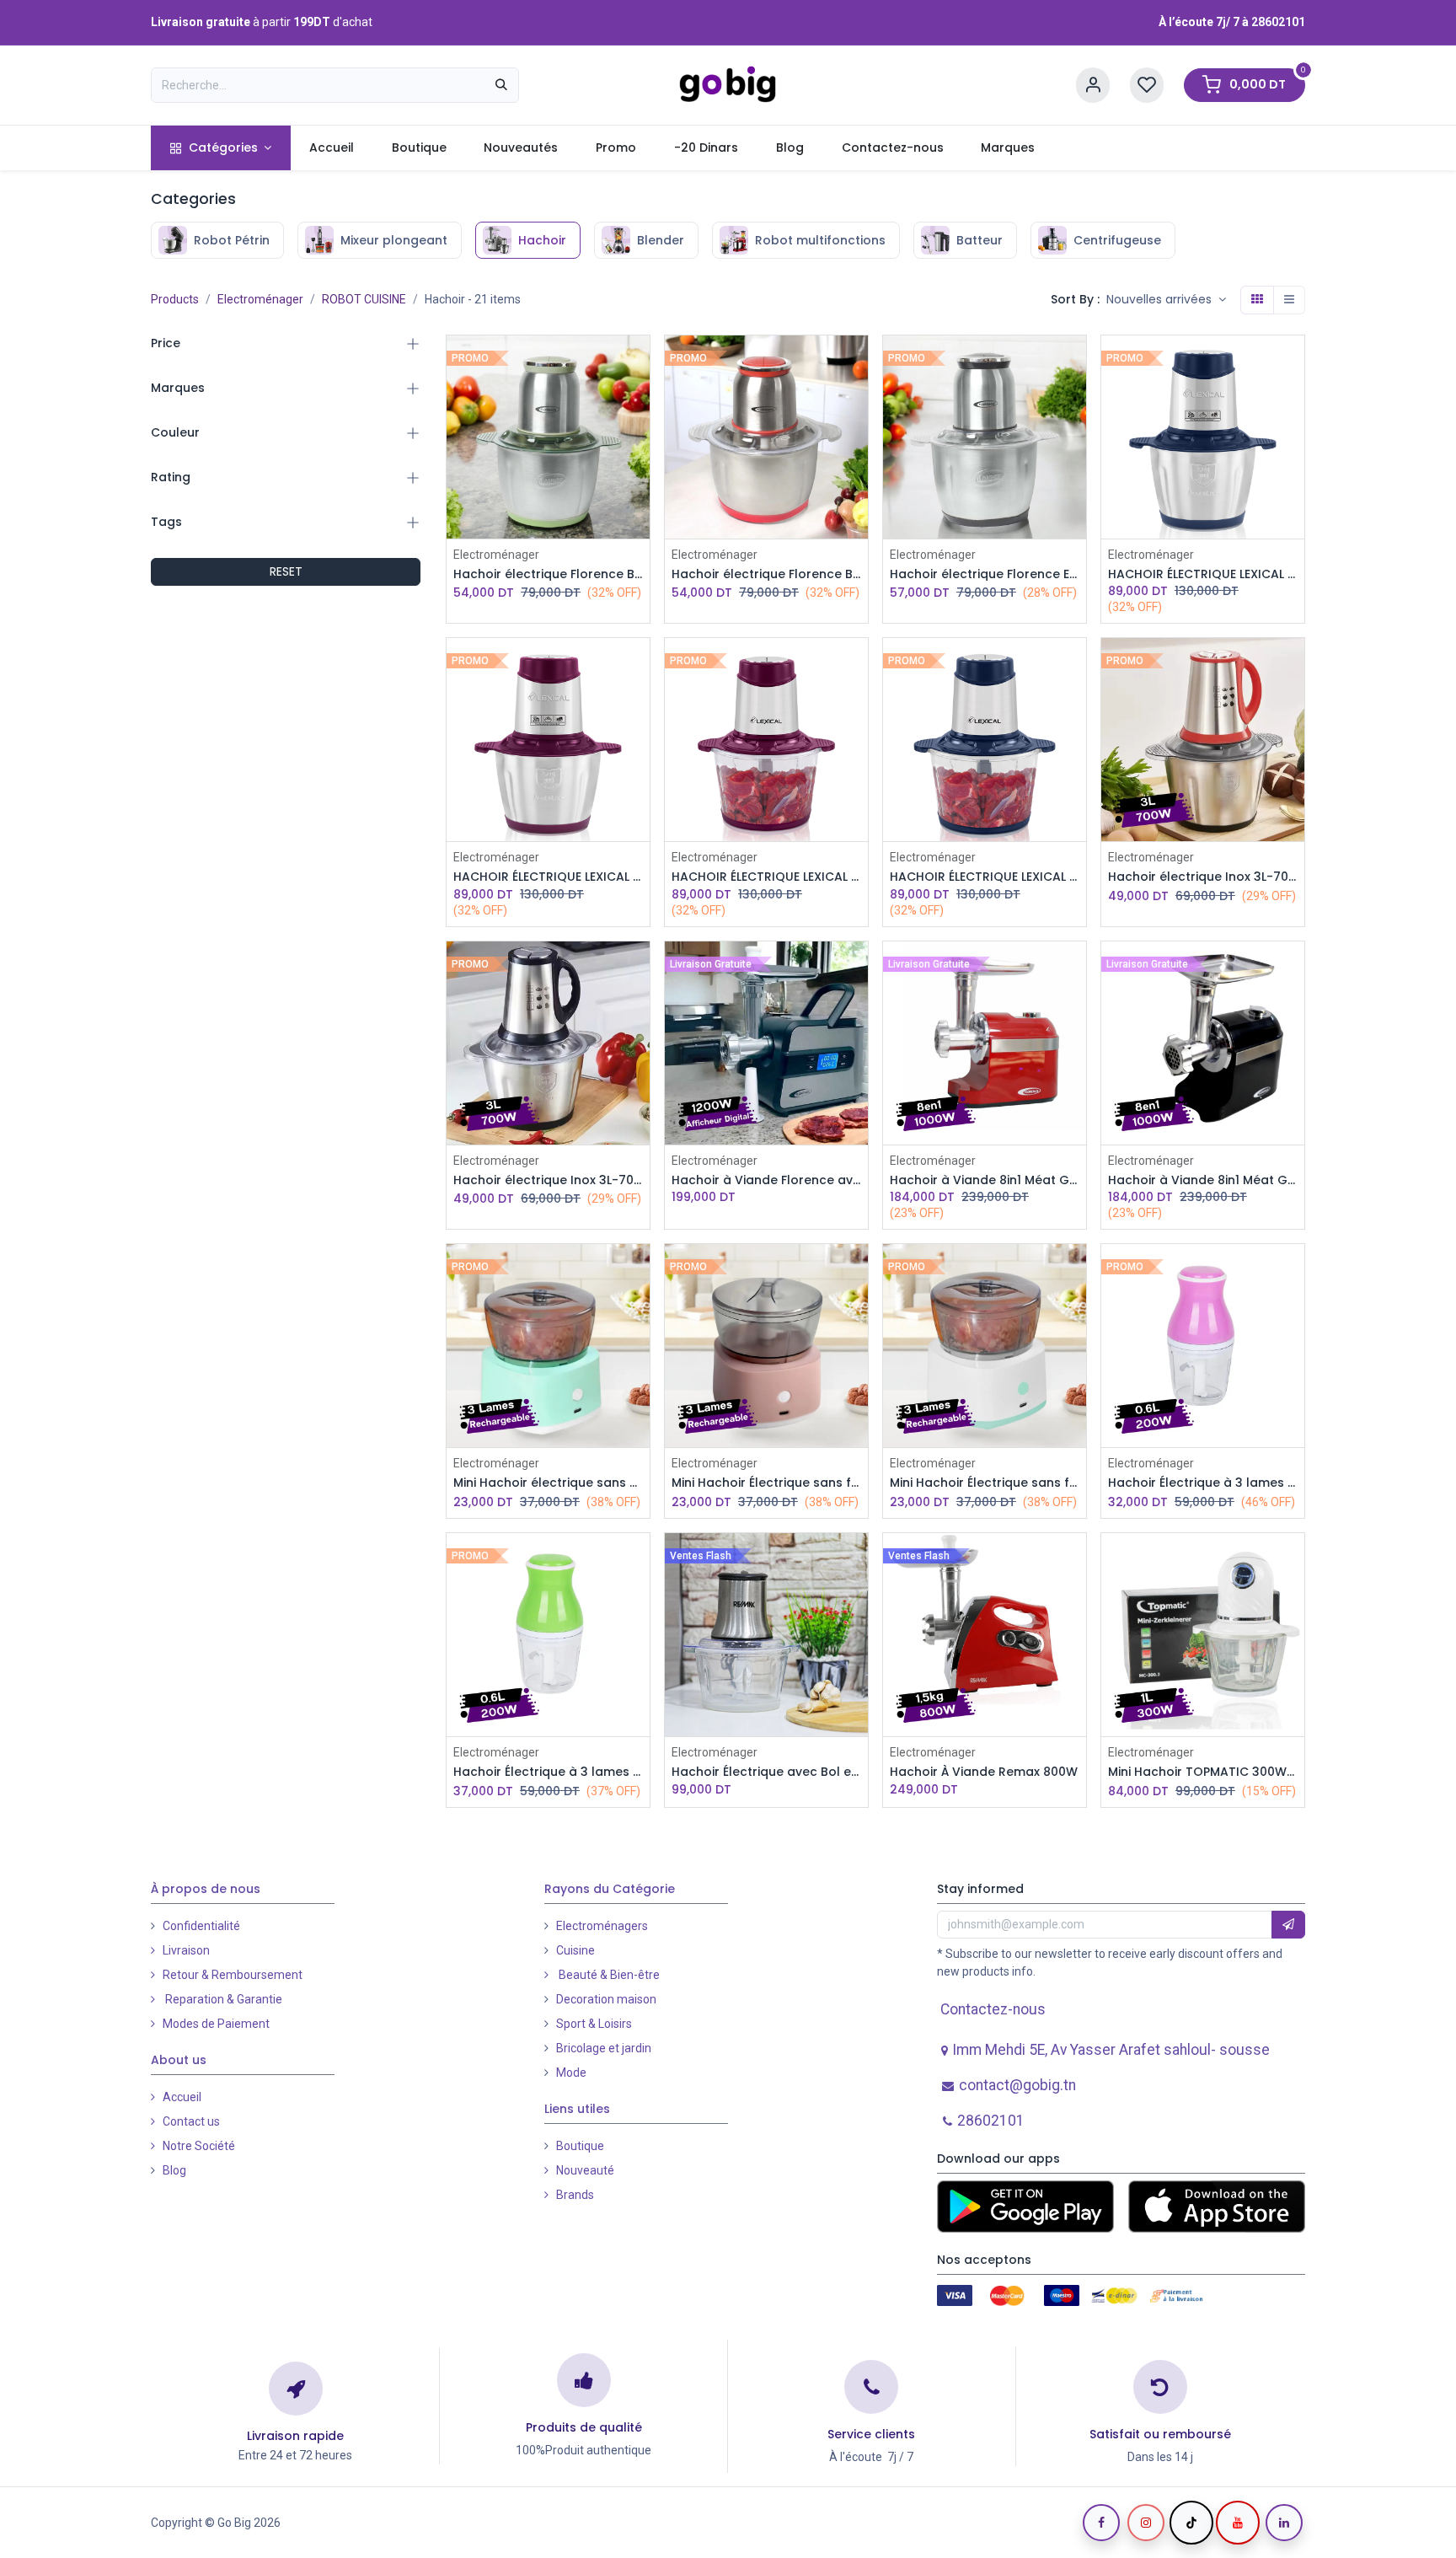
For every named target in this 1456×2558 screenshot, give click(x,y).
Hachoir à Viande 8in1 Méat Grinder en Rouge (985, 1180)
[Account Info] (1093, 86)
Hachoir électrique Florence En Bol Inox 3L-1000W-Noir (985, 574)
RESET (286, 571)
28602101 (1278, 22)
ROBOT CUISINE (364, 299)
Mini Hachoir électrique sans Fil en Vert (548, 1483)
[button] (1166, 300)
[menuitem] (220, 148)
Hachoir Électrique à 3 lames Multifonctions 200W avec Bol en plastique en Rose (1203, 1483)
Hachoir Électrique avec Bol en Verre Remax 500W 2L (766, 1772)
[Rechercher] (501, 85)
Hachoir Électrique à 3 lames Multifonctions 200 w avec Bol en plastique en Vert (548, 1772)
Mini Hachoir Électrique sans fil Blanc (985, 1483)
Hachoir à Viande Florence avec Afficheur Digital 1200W (766, 1180)
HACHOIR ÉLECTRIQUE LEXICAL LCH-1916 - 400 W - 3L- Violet (766, 877)
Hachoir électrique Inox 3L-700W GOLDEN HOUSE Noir (548, 1180)
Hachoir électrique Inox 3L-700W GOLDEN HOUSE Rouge (1203, 877)
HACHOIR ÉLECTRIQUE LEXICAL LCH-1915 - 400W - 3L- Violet (548, 877)
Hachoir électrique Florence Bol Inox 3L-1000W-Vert (548, 574)
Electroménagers (602, 2437)
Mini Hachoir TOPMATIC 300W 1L (1203, 1772)
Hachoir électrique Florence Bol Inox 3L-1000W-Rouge (766, 574)
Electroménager (260, 299)
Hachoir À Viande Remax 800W (984, 1772)
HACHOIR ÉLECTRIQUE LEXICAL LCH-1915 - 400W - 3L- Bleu (1203, 574)
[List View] (1289, 300)
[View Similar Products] (639, 477)
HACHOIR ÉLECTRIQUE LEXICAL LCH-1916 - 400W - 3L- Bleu (985, 877)
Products (175, 299)
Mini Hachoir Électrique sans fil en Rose (766, 1483)
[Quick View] (639, 363)
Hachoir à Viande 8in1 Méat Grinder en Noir (1203, 1180)
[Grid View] (1257, 300)
